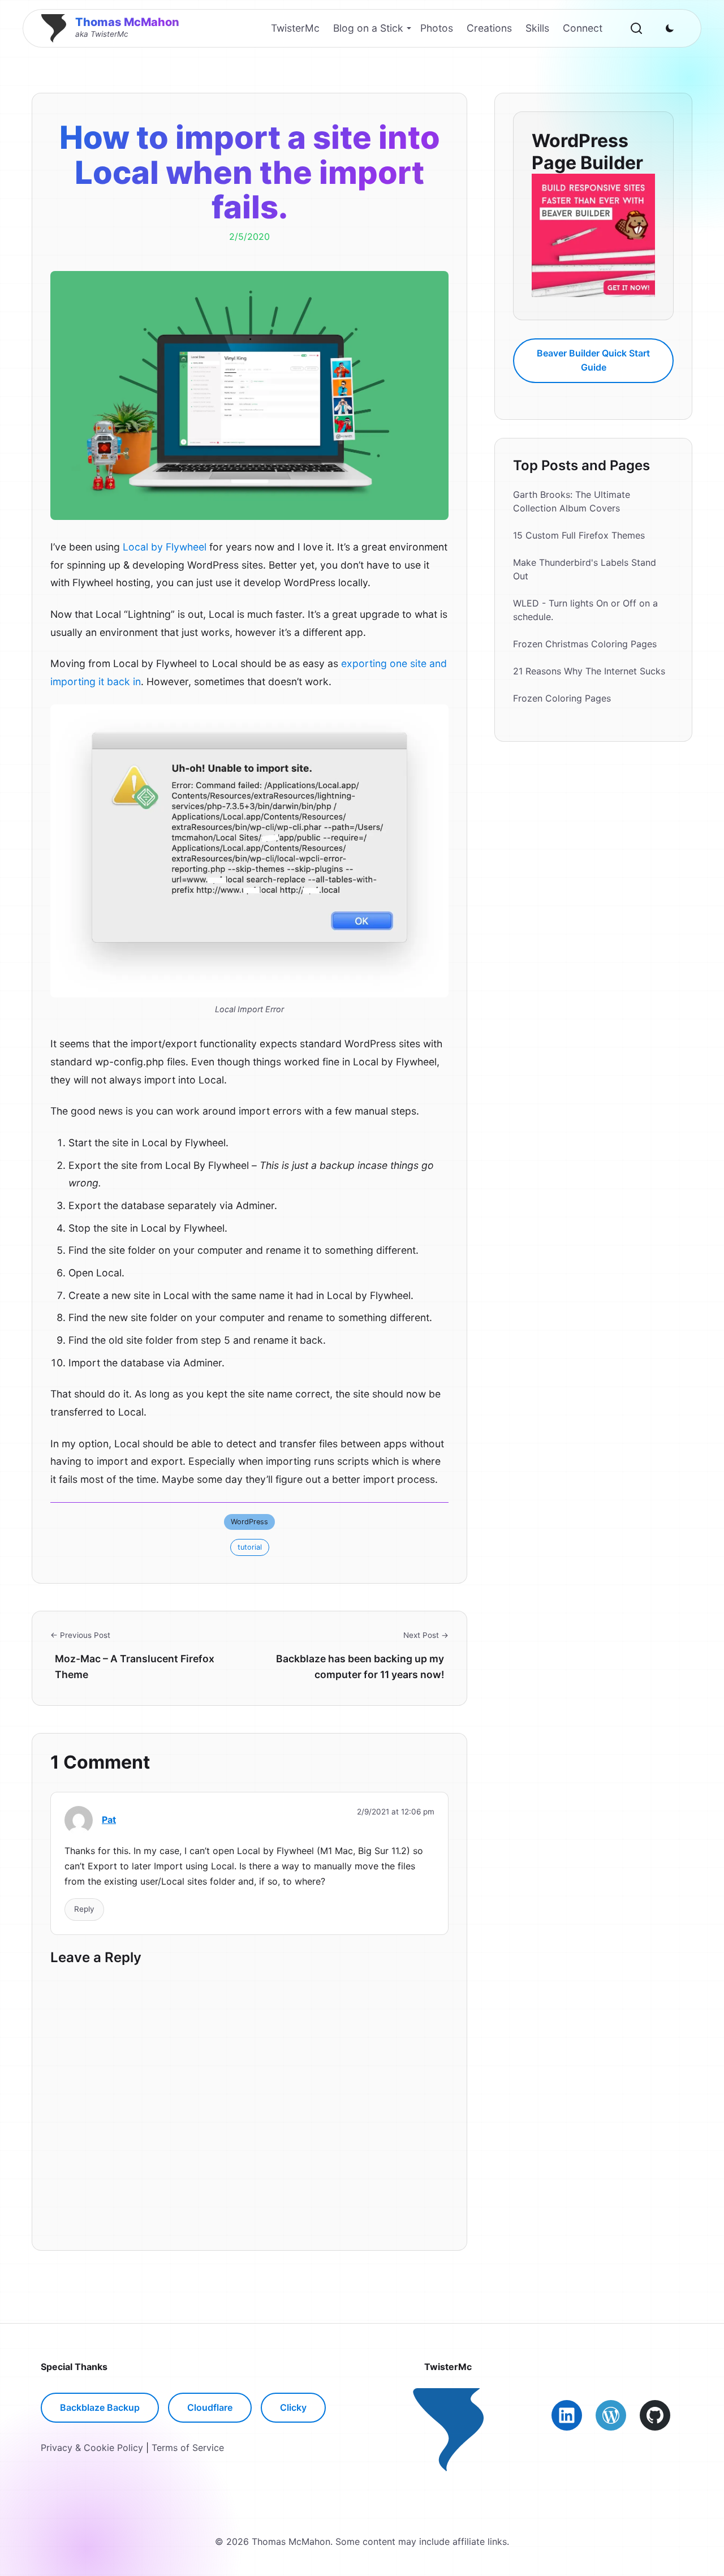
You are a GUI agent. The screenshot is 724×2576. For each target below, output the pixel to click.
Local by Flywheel (165, 547)
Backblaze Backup (100, 2407)
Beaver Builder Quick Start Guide (593, 360)
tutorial (250, 1547)
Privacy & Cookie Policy (92, 2448)
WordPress (249, 1522)
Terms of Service (188, 2448)
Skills (537, 28)
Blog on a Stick (368, 28)
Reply (84, 1909)
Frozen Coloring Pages (562, 698)
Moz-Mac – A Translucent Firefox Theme (135, 1667)
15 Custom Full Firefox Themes (579, 535)
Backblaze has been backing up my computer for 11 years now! (360, 1667)
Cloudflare (210, 2407)
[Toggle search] (636, 28)
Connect (583, 28)
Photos (437, 28)
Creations (489, 28)
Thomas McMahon (127, 22)
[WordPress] (611, 2415)
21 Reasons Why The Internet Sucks (589, 671)
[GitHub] (655, 2415)
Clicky (293, 2407)
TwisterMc (295, 28)
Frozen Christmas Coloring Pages (585, 644)
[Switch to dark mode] (670, 28)
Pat (109, 1820)
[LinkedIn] (567, 2415)
